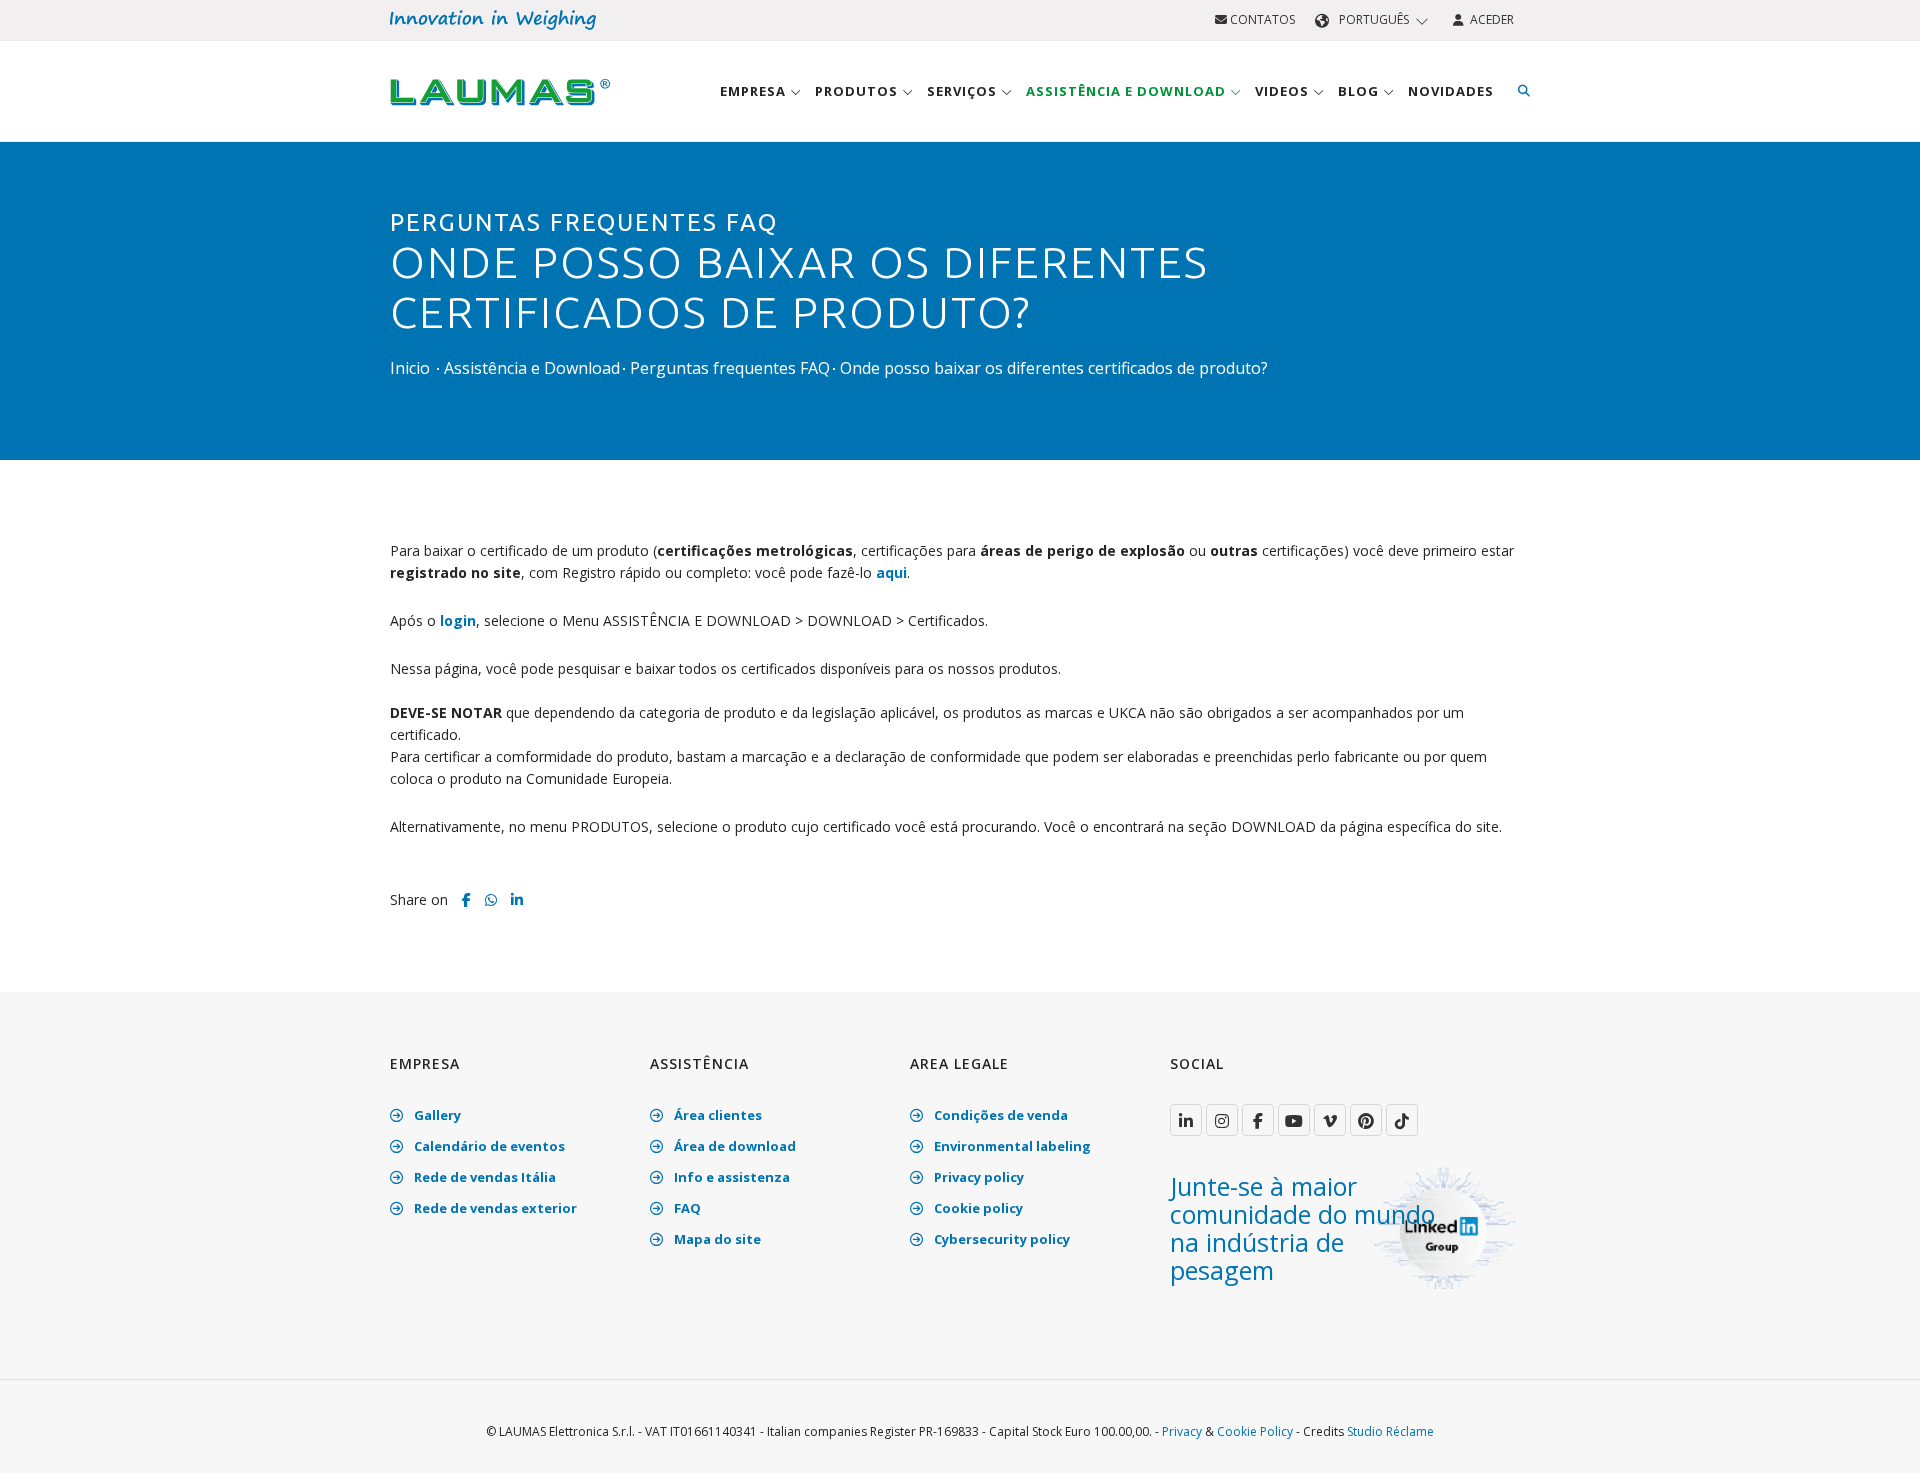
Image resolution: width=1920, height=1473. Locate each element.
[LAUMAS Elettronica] (1186, 1120)
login (458, 620)
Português (1374, 19)
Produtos (858, 91)
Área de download (733, 1146)
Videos (1284, 91)
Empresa (755, 91)
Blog (1360, 91)
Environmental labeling (1011, 1146)
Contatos (1261, 19)
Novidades (1451, 91)
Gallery (436, 1115)
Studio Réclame (1390, 1431)
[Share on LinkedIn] (517, 899)
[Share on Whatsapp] (491, 899)
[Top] (1874, 1437)
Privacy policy (977, 1177)
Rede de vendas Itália (483, 1177)
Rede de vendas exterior (494, 1208)
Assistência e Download (1128, 91)
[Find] (1524, 91)
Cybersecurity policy (1000, 1239)
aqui (891, 572)
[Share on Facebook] (466, 899)
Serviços (964, 91)
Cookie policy (977, 1208)
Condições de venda (999, 1115)
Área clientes (716, 1115)
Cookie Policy (1255, 1431)
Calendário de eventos (488, 1146)
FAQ (686, 1208)
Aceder (1489, 19)
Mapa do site (716, 1239)
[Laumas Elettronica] (500, 111)
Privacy (1182, 1431)
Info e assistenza (730, 1177)
